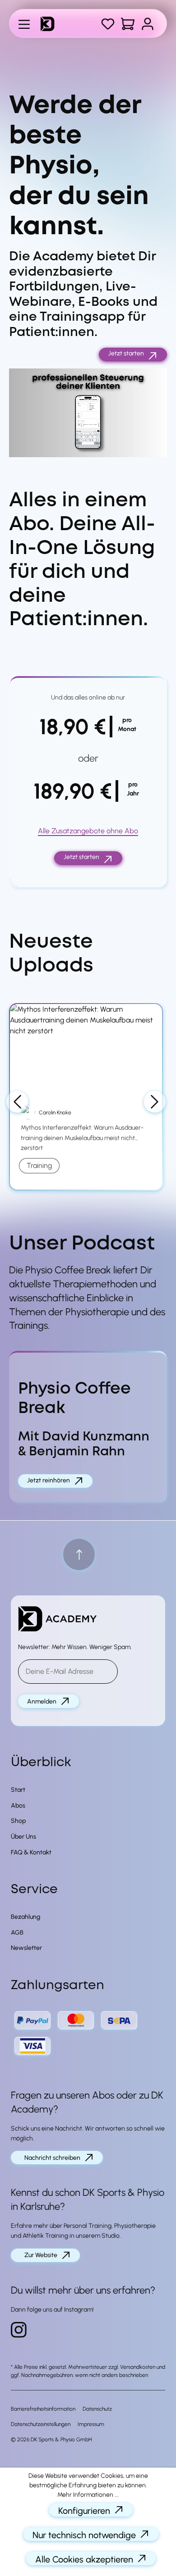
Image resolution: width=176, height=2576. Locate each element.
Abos (18, 1806)
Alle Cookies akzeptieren (84, 2559)
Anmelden (42, 1701)
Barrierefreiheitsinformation (43, 2409)
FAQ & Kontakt (31, 1852)
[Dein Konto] (148, 24)
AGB (17, 1933)
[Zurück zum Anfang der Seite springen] (79, 1554)
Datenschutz (97, 2409)
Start (18, 1790)
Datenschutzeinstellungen (41, 2424)
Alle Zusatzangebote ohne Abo (88, 831)
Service (34, 1890)
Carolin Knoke (55, 1113)
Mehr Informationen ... (88, 2495)
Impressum (91, 2424)
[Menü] (24, 23)
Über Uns (23, 1837)
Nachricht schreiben (52, 2158)
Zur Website (41, 2255)
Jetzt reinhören (49, 1480)
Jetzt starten (126, 353)
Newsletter (26, 1948)
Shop (18, 1821)
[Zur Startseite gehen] (51, 24)
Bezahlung (25, 1917)
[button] (88, 413)
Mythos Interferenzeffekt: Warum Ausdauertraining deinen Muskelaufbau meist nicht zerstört (82, 1138)
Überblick (41, 1763)
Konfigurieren (84, 2511)
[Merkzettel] (108, 24)
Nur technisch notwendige (84, 2535)
